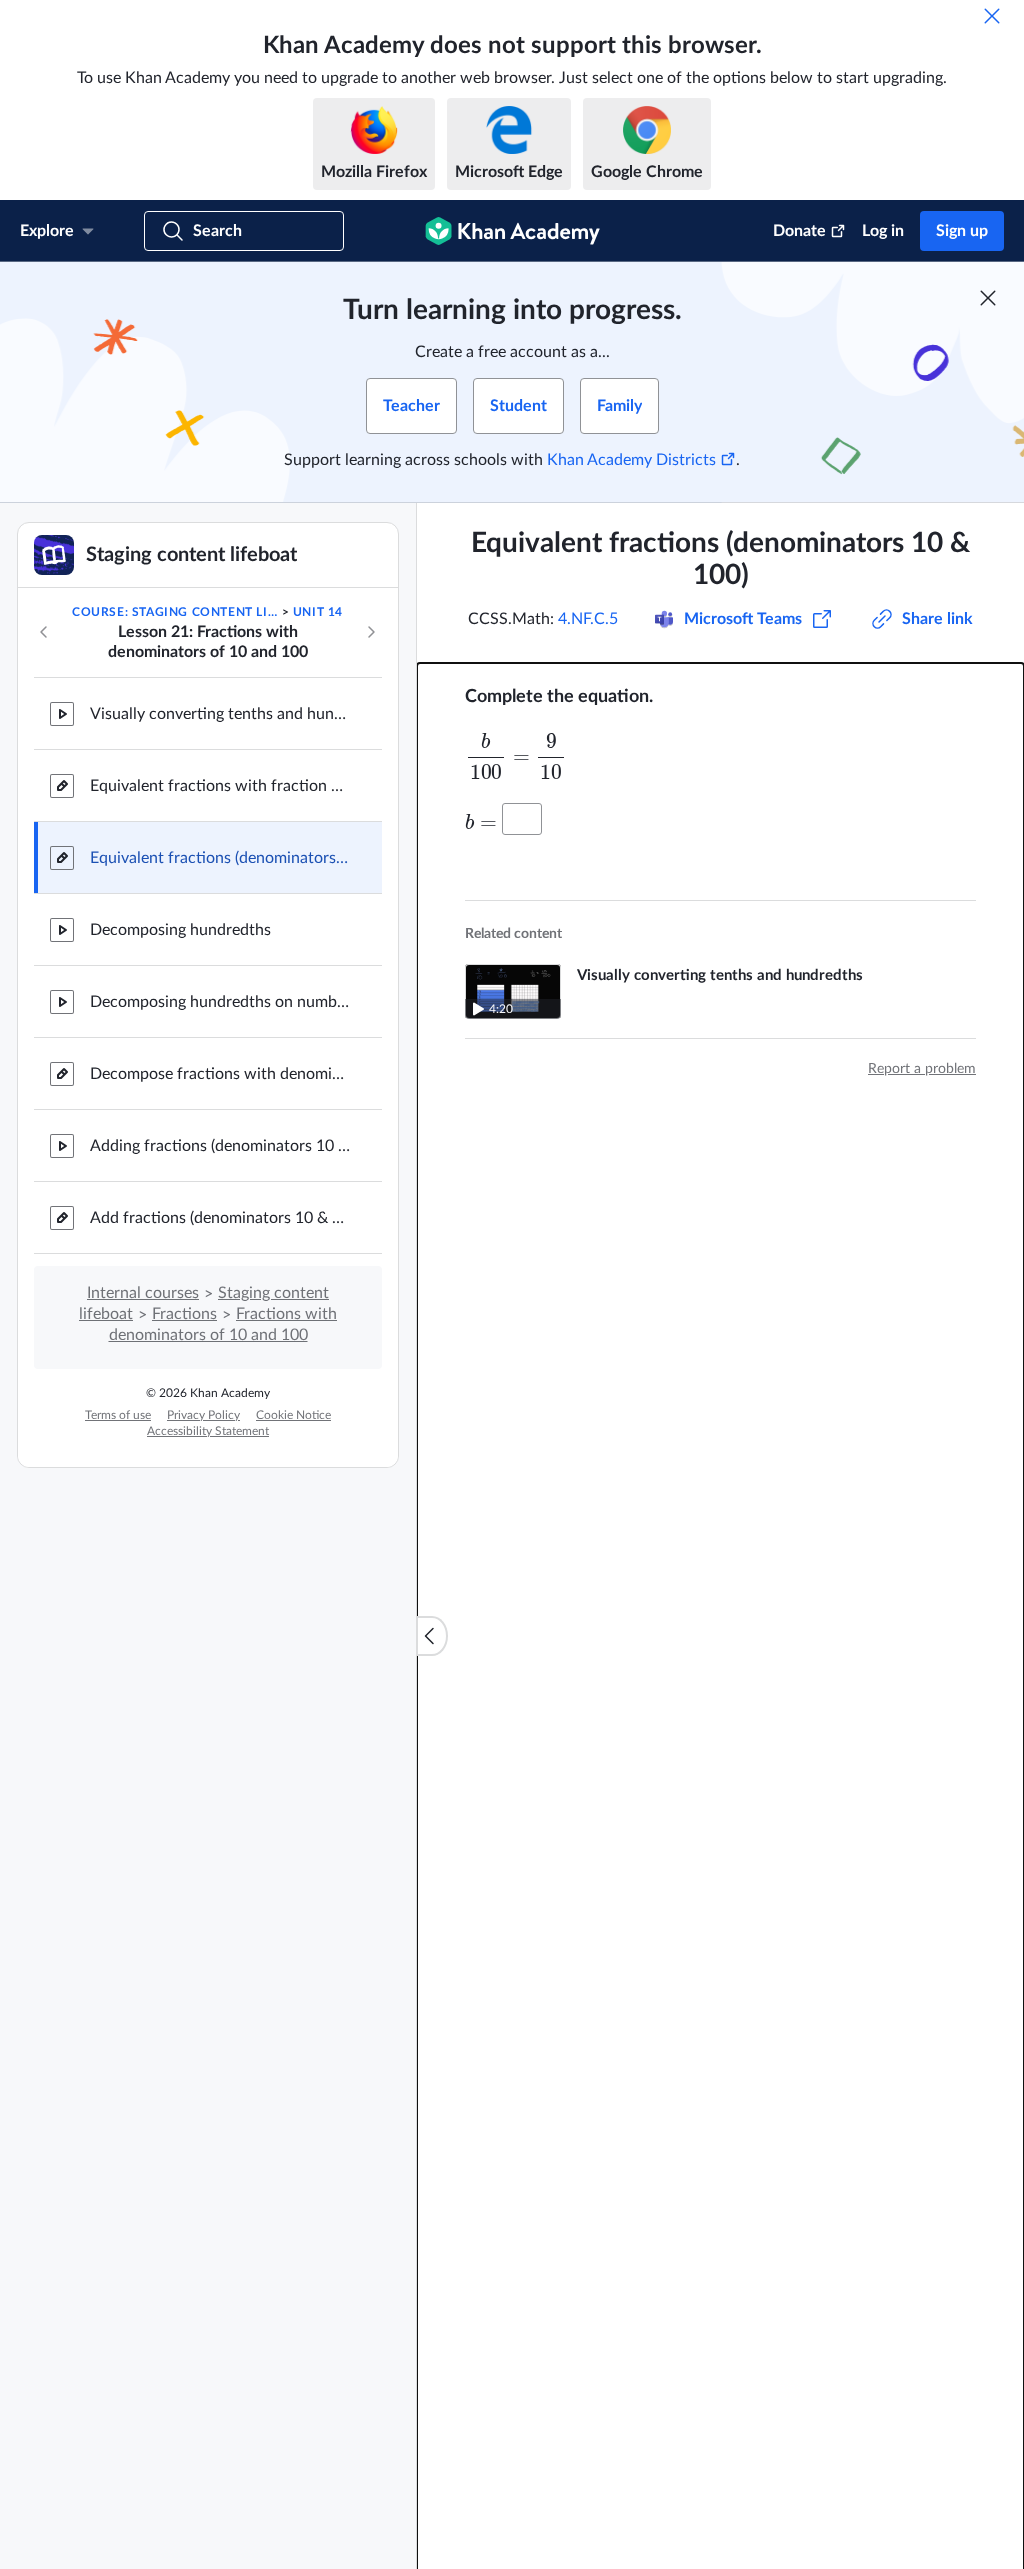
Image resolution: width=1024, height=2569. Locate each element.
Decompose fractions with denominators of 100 (220, 1074)
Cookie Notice (293, 1415)
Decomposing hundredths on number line (220, 1002)
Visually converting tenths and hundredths (220, 714)
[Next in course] (371, 632)
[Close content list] (432, 1636)
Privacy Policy (203, 1415)
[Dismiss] (992, 16)
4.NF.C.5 (588, 619)
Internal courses (143, 1293)
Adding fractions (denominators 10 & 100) (220, 1146)
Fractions (184, 1314)
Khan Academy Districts (631, 460)
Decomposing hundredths (180, 930)
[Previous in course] (44, 632)
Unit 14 (318, 612)
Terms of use (118, 1415)
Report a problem (922, 1069)
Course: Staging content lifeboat (175, 612)
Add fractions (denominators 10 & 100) (220, 1218)
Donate (799, 231)
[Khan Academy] (512, 231)
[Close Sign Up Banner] (988, 298)
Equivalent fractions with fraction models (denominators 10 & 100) (220, 786)
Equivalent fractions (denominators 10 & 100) (220, 858)
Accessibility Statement (208, 1431)
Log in (883, 231)
